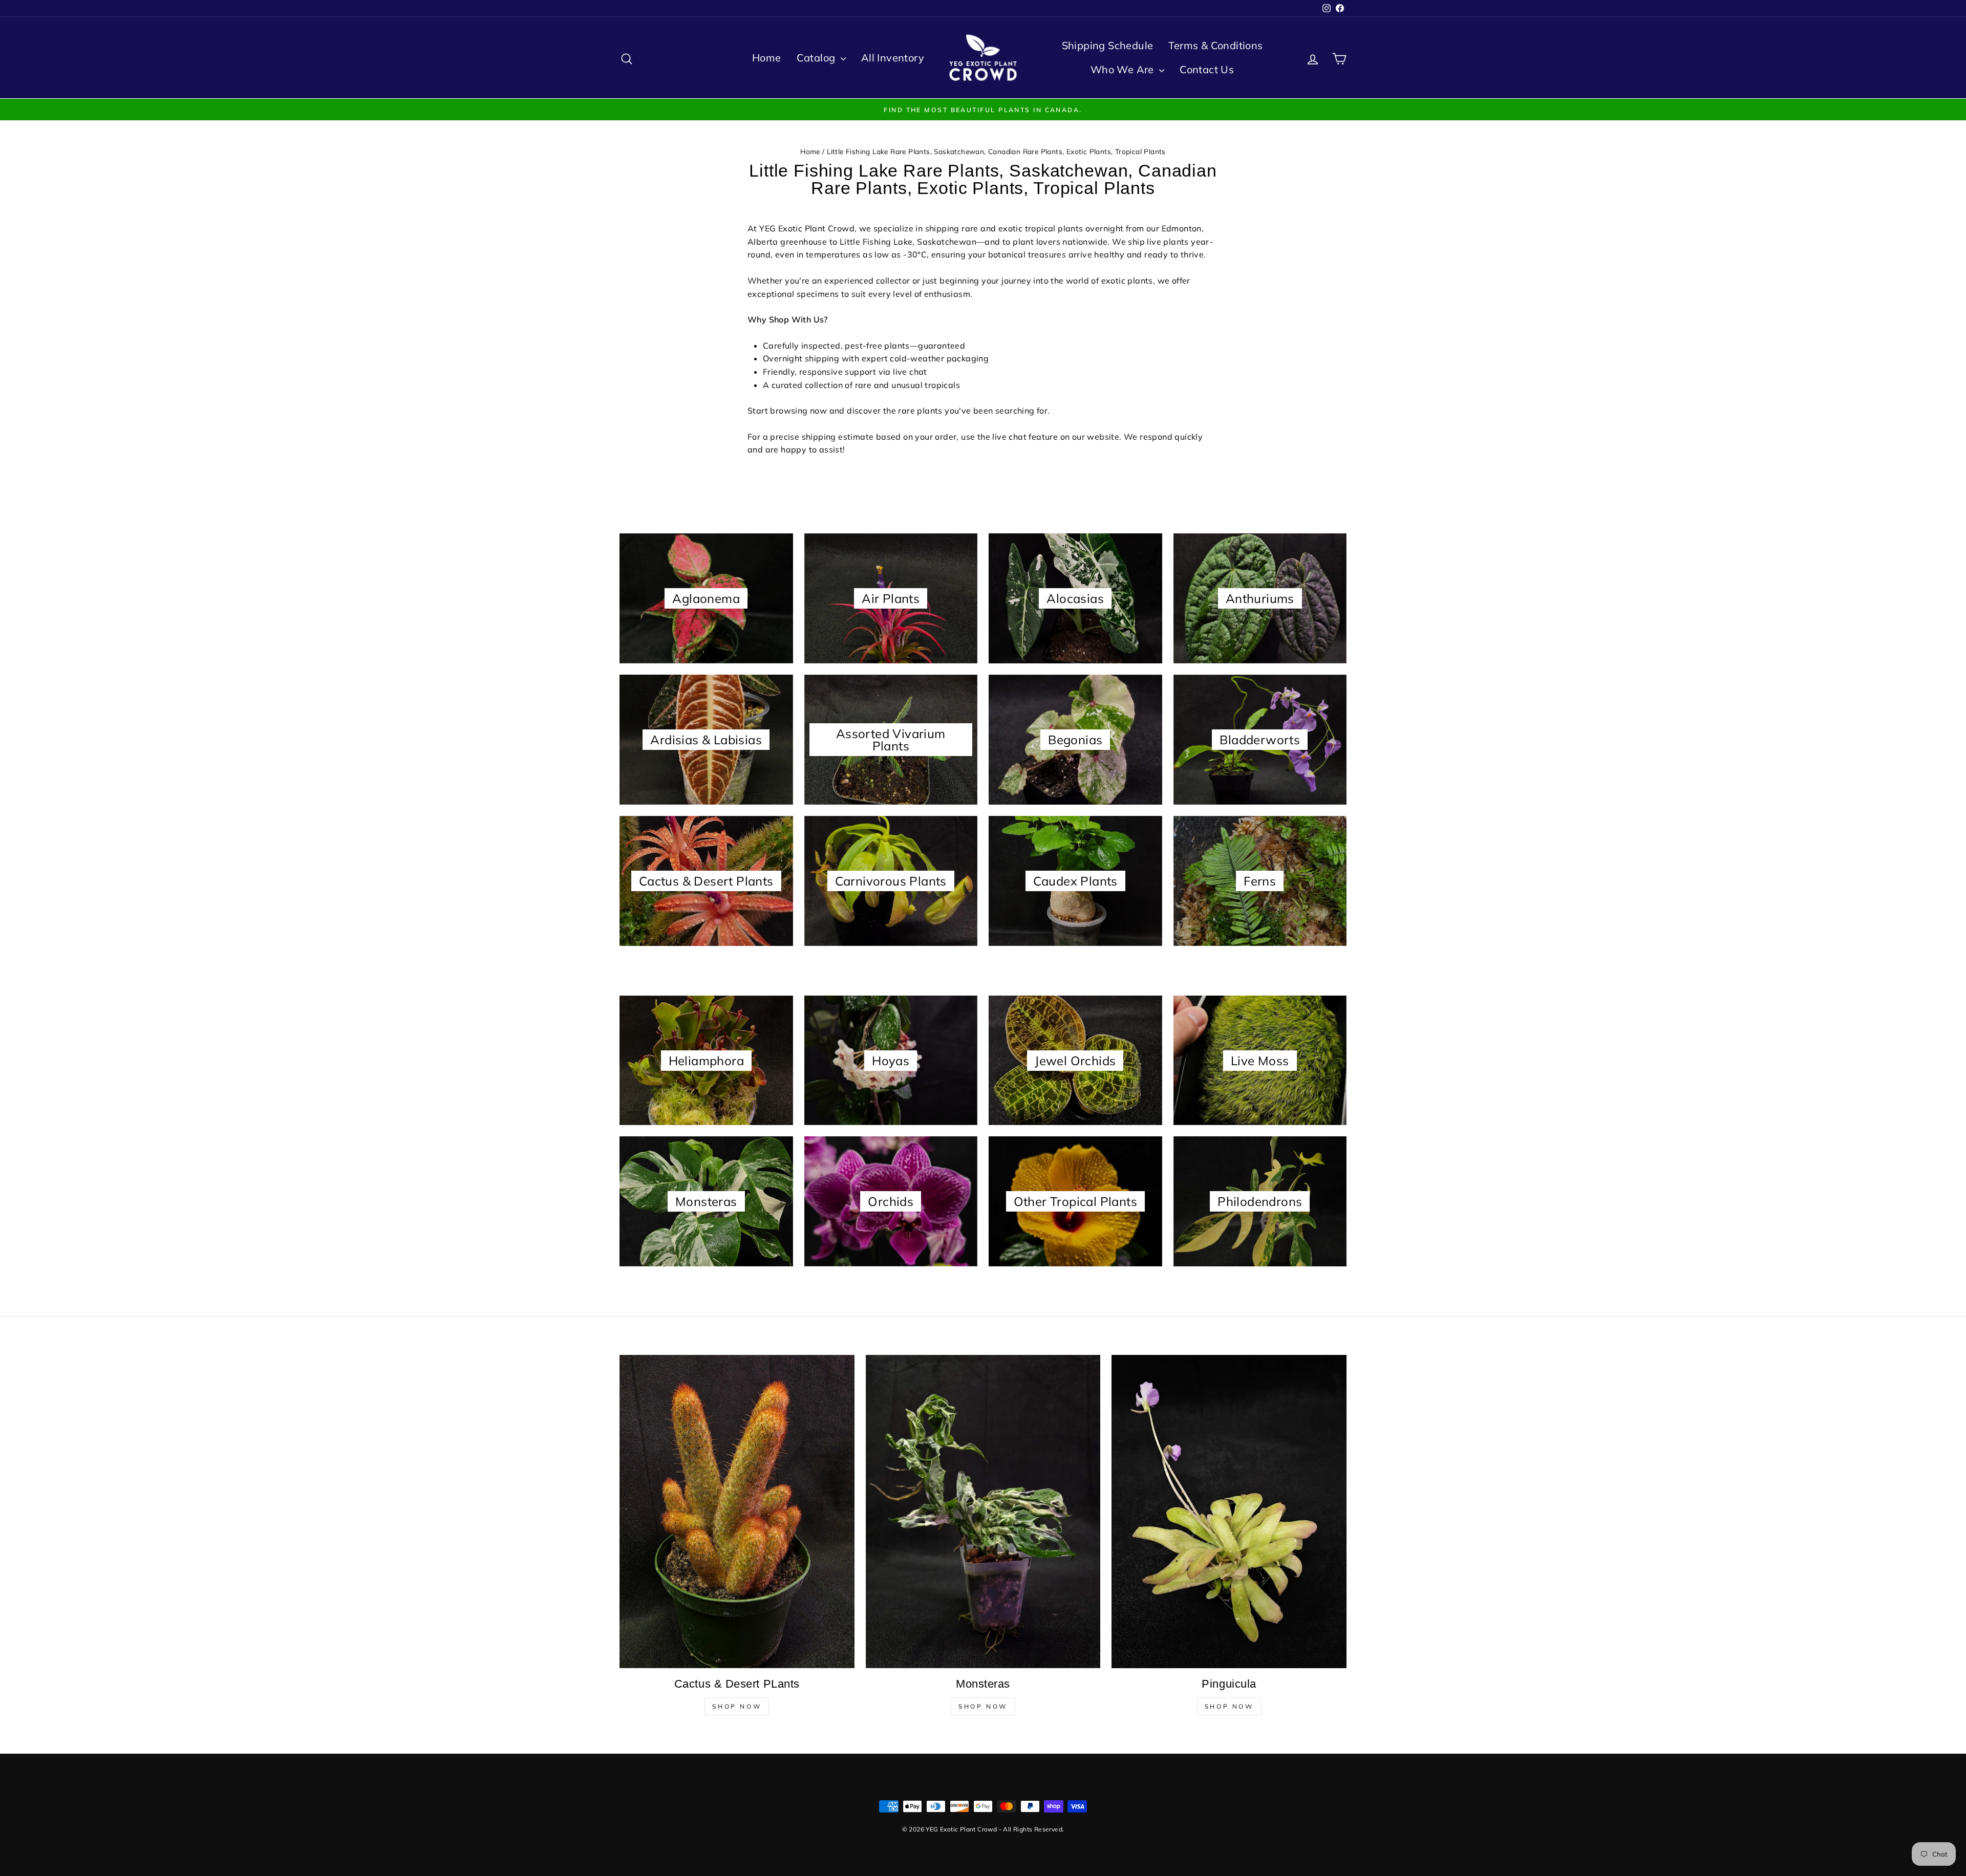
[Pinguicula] (1229, 1512)
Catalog (817, 58)
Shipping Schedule (1108, 45)
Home (767, 58)
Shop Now (737, 1706)
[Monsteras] (983, 1511)
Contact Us (1207, 69)
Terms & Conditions (1215, 45)
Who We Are (1124, 69)
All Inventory (893, 58)
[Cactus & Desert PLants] (737, 1511)
